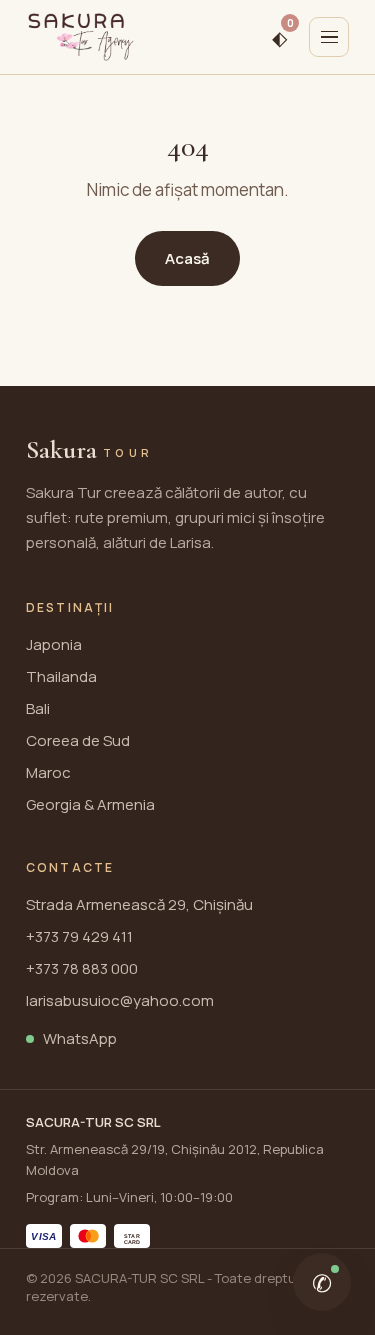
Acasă (187, 258)
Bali (38, 708)
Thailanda (61, 676)
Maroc (48, 772)
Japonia (54, 644)
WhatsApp (80, 1038)
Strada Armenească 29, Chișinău (139, 904)
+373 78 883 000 (82, 968)
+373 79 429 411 (79, 936)
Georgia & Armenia (90, 804)
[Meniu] (329, 37)
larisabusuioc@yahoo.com (120, 1000)
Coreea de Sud (78, 740)
